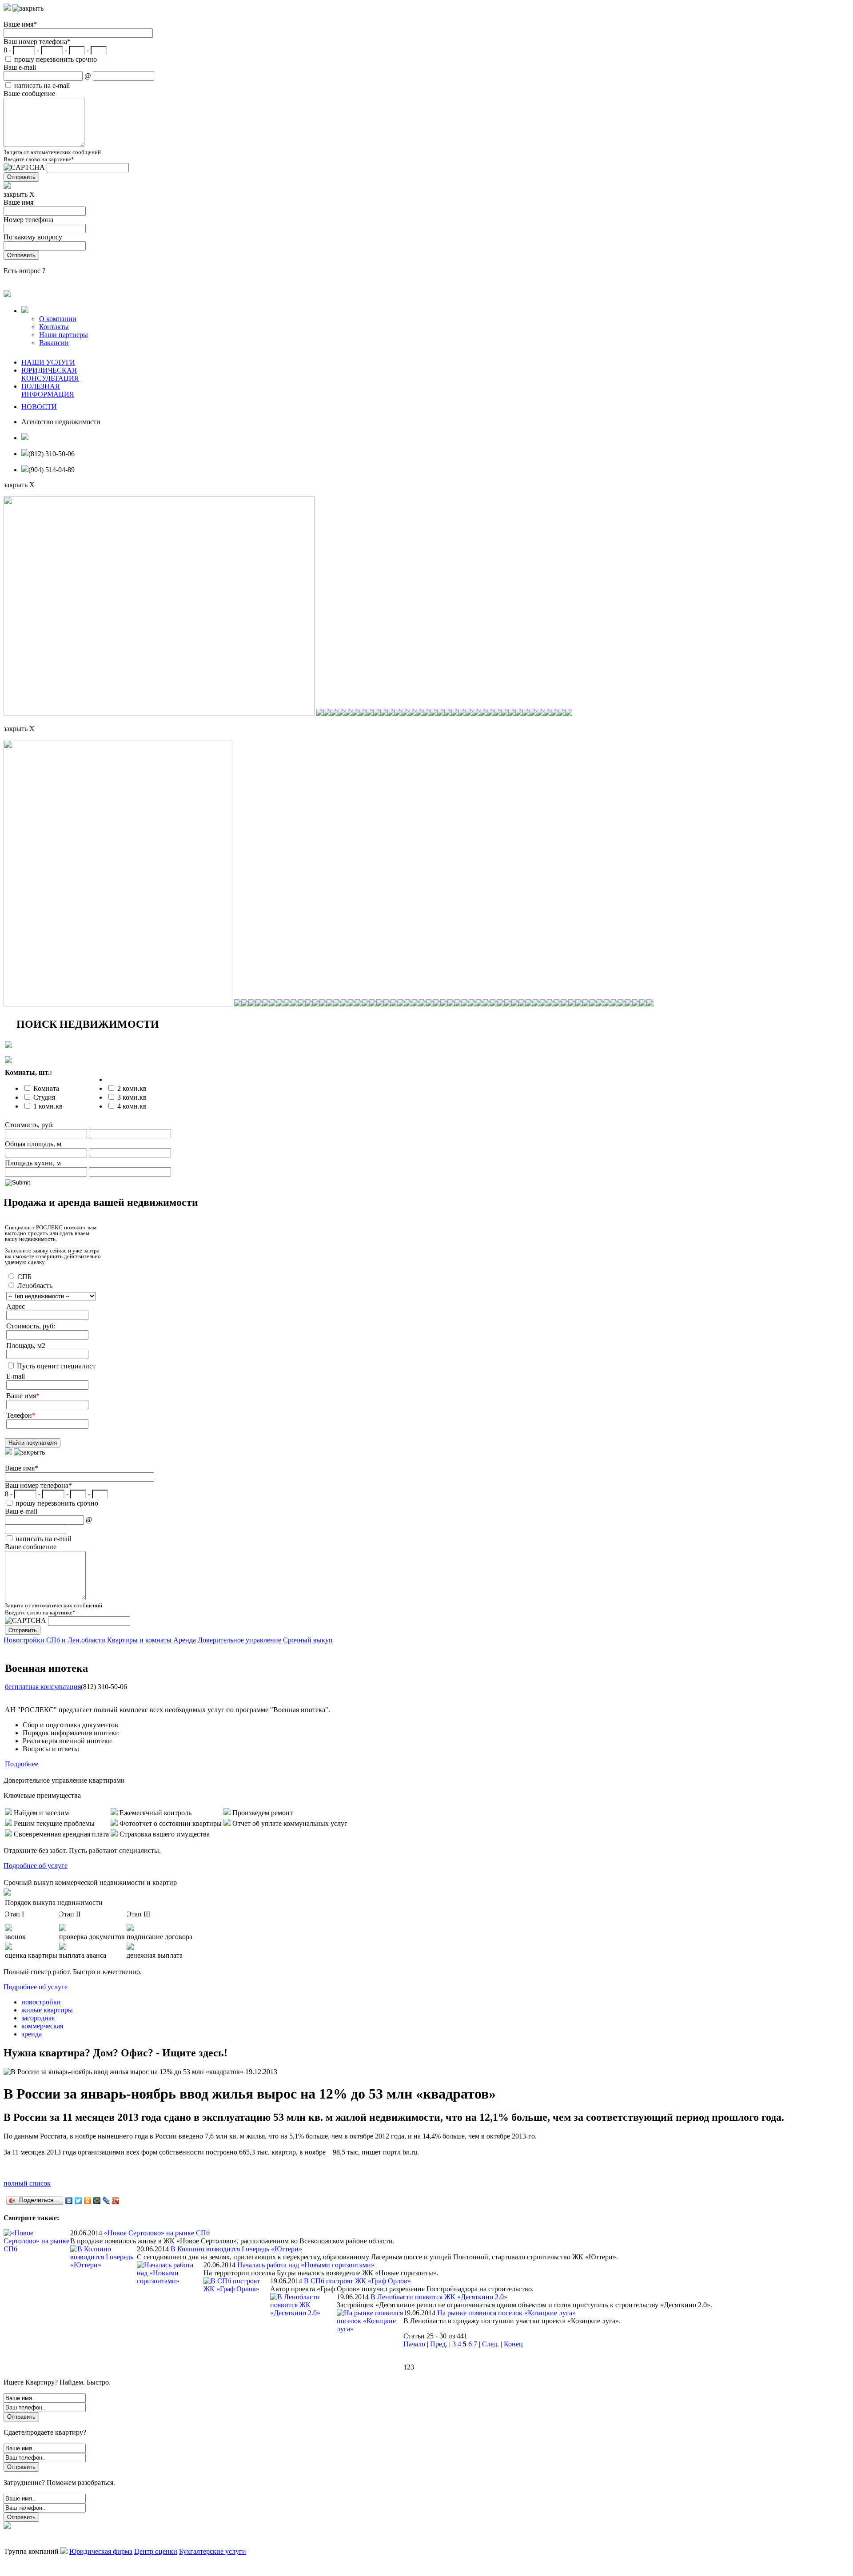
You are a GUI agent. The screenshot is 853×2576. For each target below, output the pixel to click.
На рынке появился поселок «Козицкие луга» (506, 2313)
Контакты (54, 327)
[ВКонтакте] (69, 2201)
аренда (32, 2034)
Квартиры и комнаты (139, 1640)
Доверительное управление (239, 1640)
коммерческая (42, 2026)
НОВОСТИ (39, 407)
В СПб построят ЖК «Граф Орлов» (357, 2281)
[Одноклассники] (88, 2201)
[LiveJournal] (106, 2201)
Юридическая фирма (101, 2551)
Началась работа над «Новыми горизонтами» (306, 2265)
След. (490, 2344)
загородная (38, 2018)
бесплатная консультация (43, 1687)
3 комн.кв (132, 1097)
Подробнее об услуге (36, 1866)
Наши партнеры (64, 335)
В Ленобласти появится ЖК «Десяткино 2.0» (439, 2297)
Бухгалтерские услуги (213, 2551)
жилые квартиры (47, 2010)
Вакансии (54, 343)
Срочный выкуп (308, 1640)
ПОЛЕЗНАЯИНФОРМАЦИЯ (48, 390)
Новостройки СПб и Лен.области (54, 1640)
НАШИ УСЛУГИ (48, 362)
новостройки (41, 2002)
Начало (414, 2344)
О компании (58, 319)
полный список (27, 2183)
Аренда (185, 1640)
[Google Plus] (116, 2201)
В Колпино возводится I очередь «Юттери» (236, 2249)
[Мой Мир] (97, 2201)
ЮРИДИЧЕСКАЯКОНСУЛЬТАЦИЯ (50, 374)
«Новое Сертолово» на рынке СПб (157, 2233)
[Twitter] (78, 2201)
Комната (46, 1088)
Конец (513, 2344)
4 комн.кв (132, 1106)
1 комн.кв (48, 1106)
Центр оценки (156, 2551)
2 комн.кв (132, 1088)
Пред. (439, 2344)
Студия (44, 1097)
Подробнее (22, 1764)
